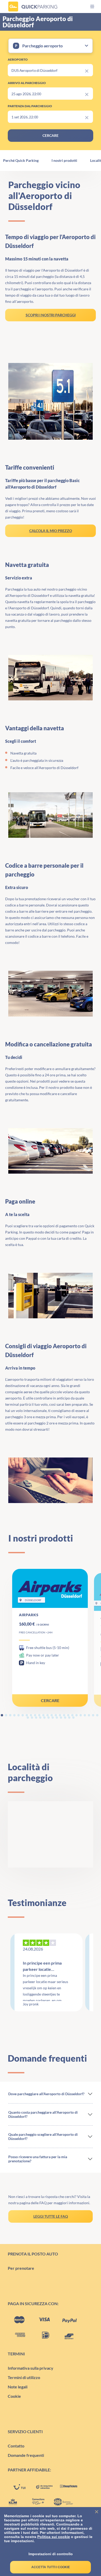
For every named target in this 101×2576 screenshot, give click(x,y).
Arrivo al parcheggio (27, 83)
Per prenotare (21, 2268)
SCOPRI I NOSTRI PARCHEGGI (51, 315)
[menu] (88, 7)
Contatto (16, 2446)
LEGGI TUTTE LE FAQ (51, 2216)
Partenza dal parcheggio (30, 106)
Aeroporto (18, 59)
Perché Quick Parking (21, 161)
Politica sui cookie (54, 2537)
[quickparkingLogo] (33, 7)
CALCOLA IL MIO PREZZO (51, 531)
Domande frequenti (26, 2455)
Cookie (14, 2396)
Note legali (18, 2387)
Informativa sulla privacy (31, 2368)
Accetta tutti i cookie (51, 2567)
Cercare (50, 1700)
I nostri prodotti (64, 161)
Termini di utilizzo (24, 2377)
